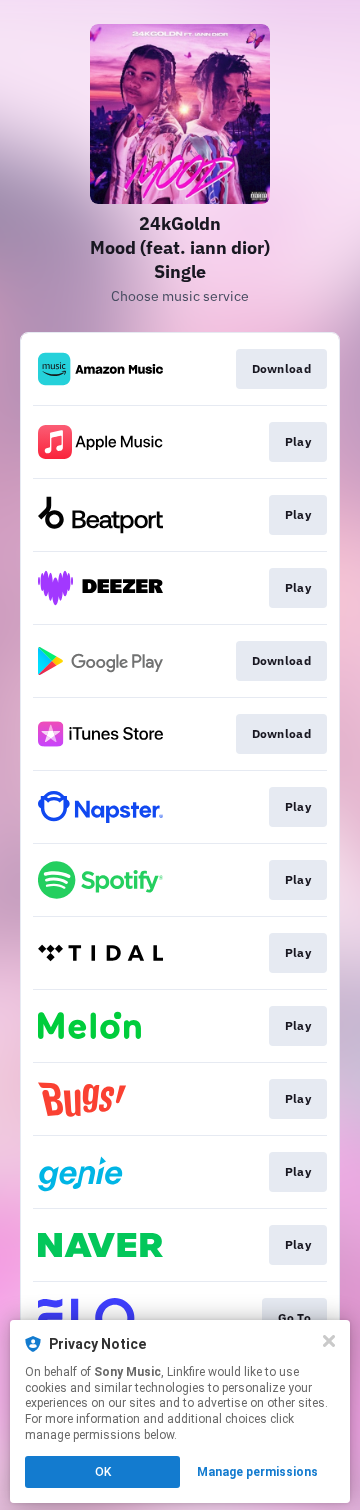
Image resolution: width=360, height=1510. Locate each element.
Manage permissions (257, 1472)
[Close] (329, 1341)
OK (103, 1472)
